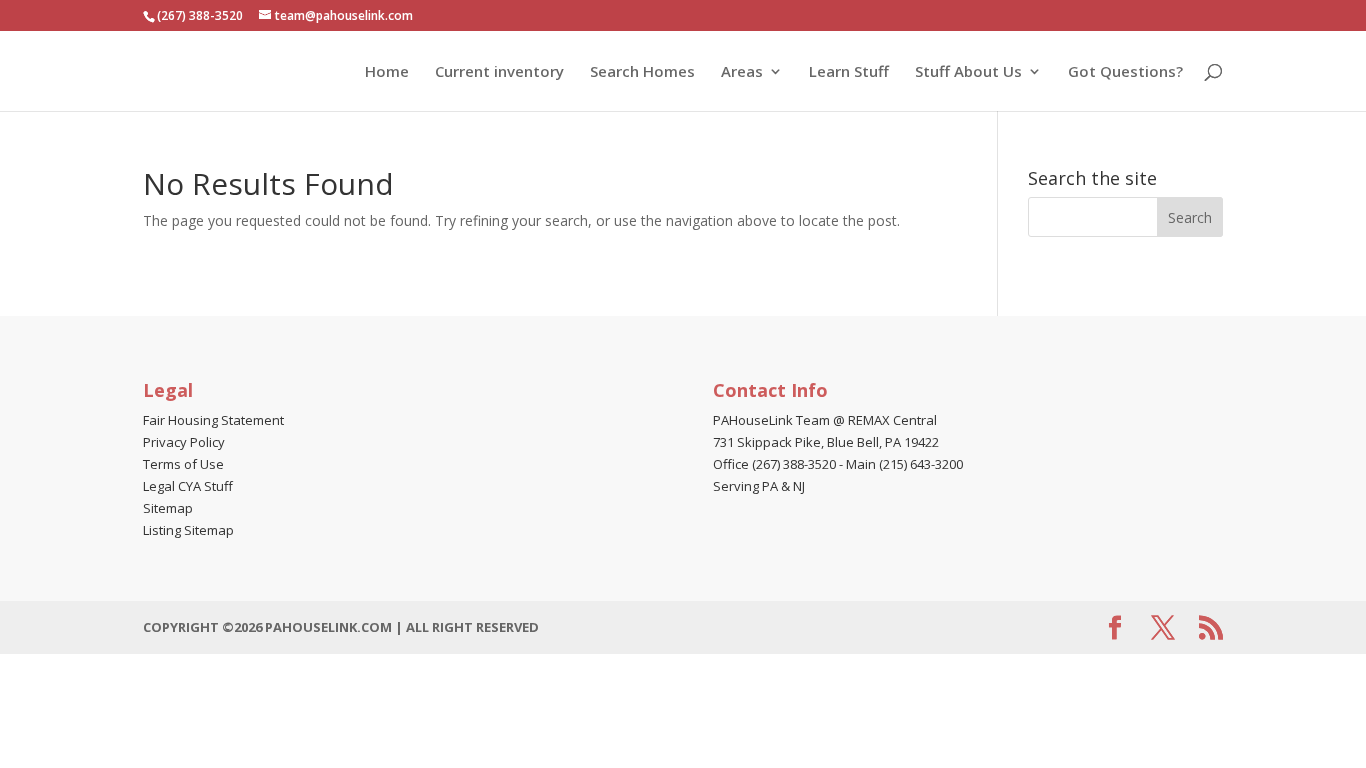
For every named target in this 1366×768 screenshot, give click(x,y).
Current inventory (499, 72)
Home (387, 72)
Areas (742, 72)
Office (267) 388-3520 (774, 464)
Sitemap (168, 508)
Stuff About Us (968, 72)
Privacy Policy (184, 442)
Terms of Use (183, 464)
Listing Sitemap (188, 530)
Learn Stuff (849, 72)
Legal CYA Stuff (188, 486)
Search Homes (642, 72)
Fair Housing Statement (213, 420)
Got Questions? (1125, 72)
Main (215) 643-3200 (904, 464)
